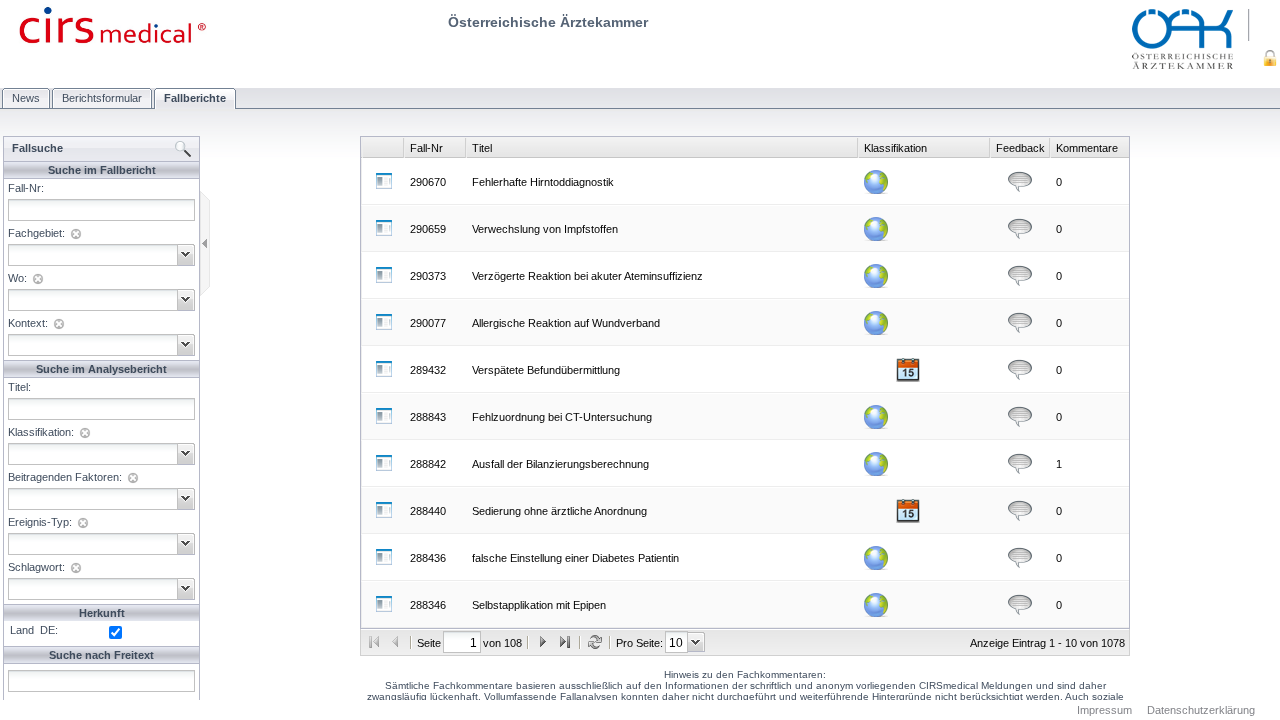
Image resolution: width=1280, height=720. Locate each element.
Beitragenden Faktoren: (65, 477)
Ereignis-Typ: (40, 522)
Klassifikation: (41, 432)
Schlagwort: (36, 567)
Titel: (19, 387)
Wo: (17, 278)
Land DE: (31, 630)
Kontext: (28, 323)
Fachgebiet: (36, 233)
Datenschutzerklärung (1201, 710)
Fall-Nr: (26, 188)
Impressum (1104, 710)
